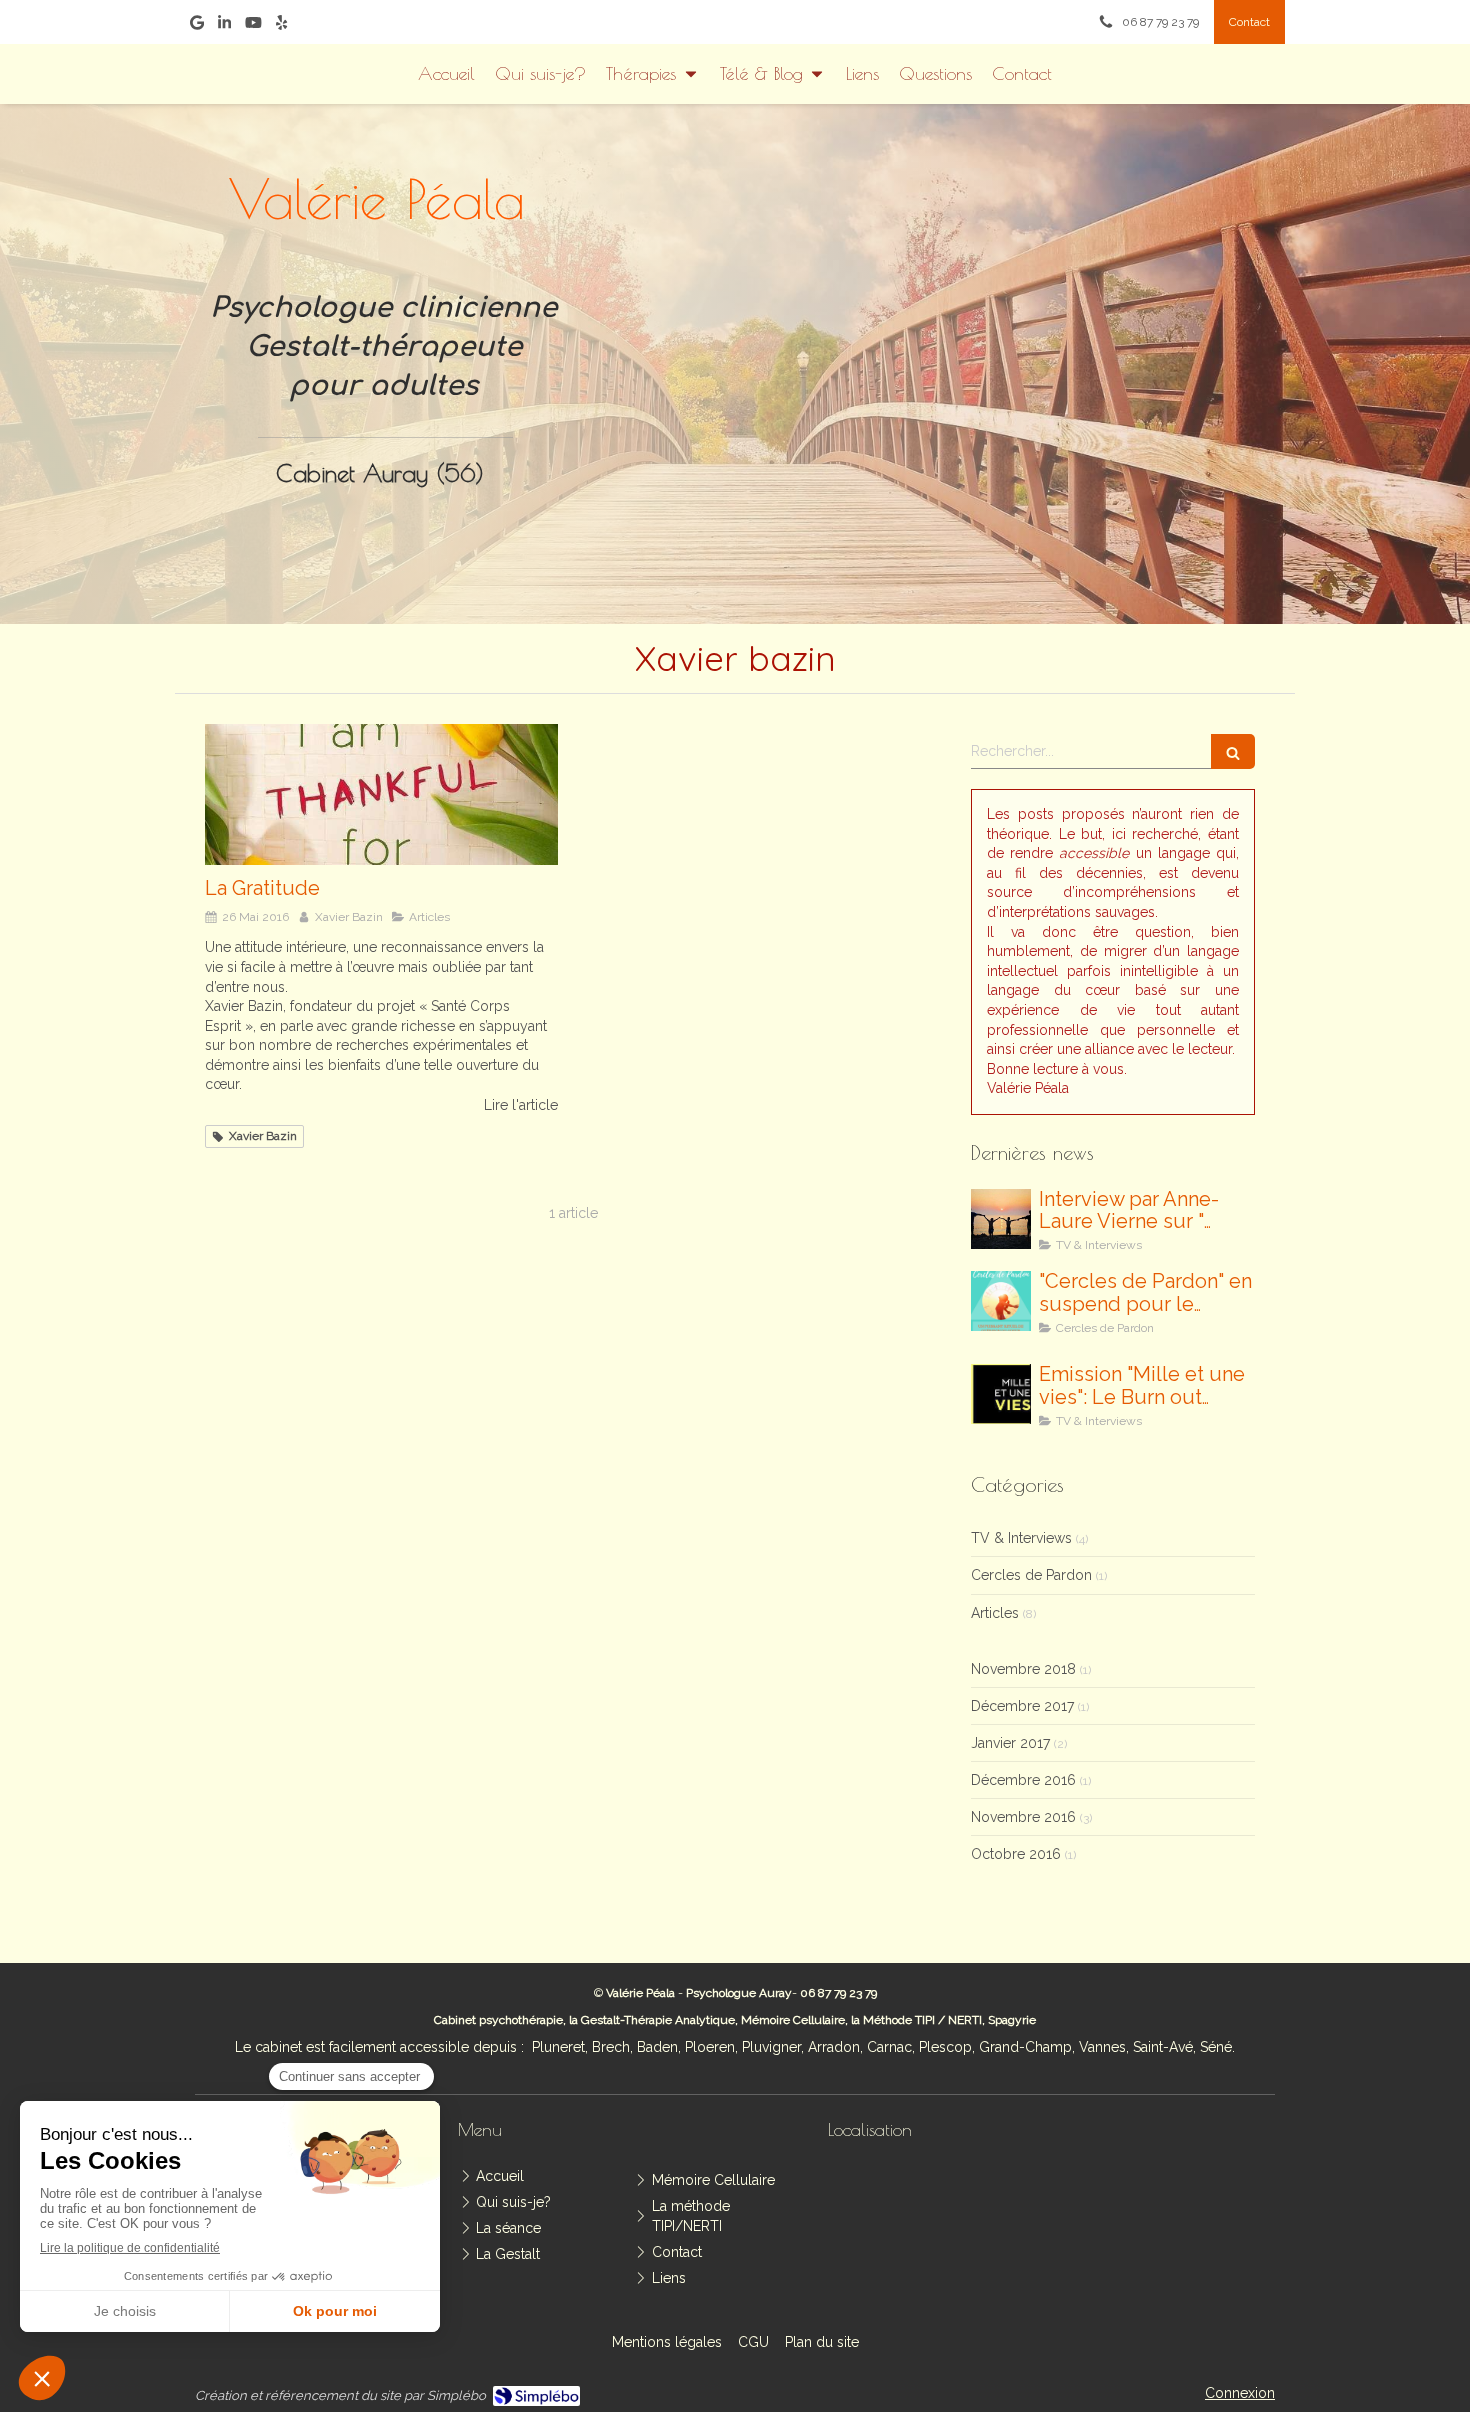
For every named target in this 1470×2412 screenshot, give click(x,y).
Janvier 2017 (1010, 1743)
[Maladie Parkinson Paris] (381, 794)
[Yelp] (281, 26)
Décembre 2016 (1023, 1780)
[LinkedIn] (224, 26)
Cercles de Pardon (1031, 1575)
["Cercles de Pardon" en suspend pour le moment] (1001, 1301)
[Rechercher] (1233, 751)
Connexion (1240, 2393)
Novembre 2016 (1023, 1817)
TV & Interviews (1021, 1538)
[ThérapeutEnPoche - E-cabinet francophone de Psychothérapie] (1058, 341)
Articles (995, 1613)
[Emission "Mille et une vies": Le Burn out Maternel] (1001, 1394)
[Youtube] (253, 26)
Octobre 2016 (1016, 1854)
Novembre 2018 (1023, 1669)
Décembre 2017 (1022, 1706)
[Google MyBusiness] (197, 26)
